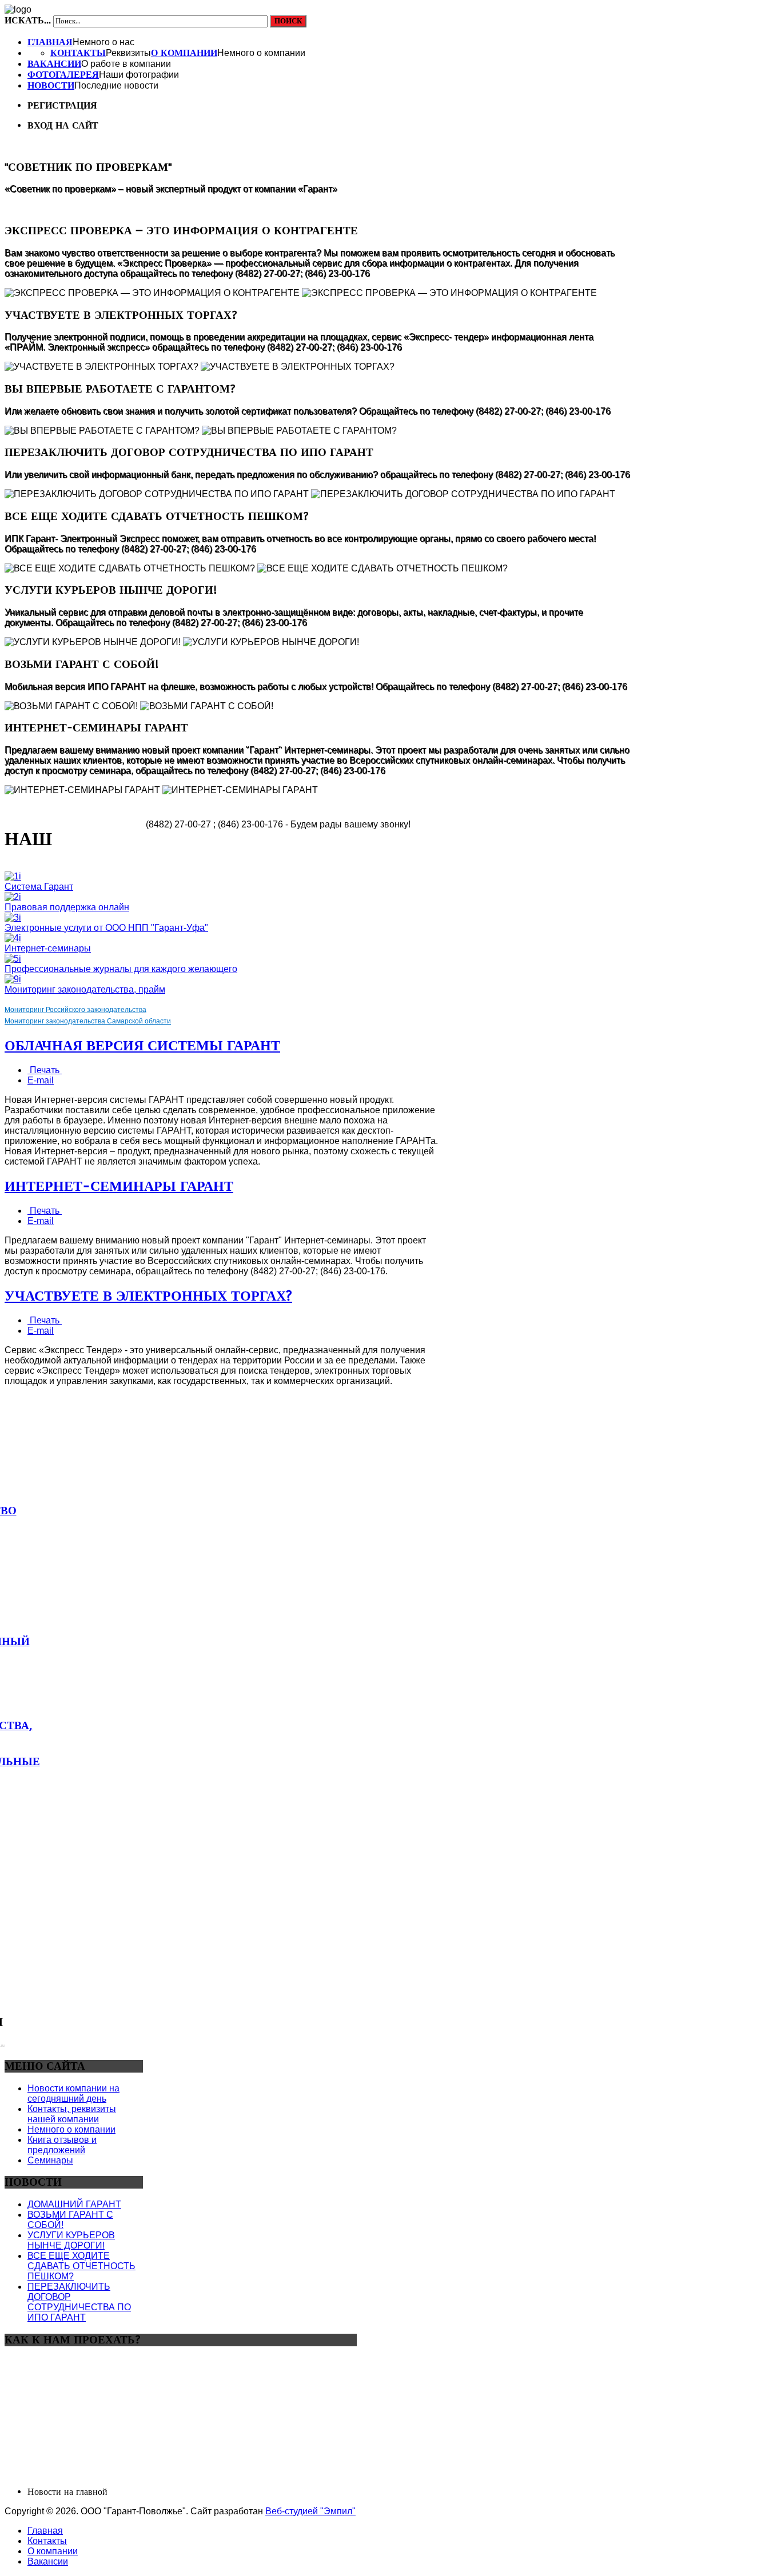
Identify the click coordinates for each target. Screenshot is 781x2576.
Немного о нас (103, 42)
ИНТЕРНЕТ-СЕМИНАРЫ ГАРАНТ (119, 1186)
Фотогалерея (63, 75)
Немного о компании (261, 53)
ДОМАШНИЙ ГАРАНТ (74, 2204)
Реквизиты (128, 53)
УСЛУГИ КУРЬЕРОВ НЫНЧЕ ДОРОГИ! (71, 2240)
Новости (51, 85)
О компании (184, 53)
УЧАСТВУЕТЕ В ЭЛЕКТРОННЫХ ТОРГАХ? (148, 1296)
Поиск (288, 21)
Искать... (28, 20)
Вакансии (54, 64)
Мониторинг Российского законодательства (75, 1010)
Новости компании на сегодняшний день (73, 2093)
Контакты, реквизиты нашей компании (72, 2114)
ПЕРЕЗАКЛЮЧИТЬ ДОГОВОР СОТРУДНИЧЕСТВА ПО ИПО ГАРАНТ (79, 2302)
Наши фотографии (139, 75)
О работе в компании (126, 64)
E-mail (41, 1080)
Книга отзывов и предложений (62, 2145)
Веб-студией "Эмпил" (310, 2511)
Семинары (50, 2160)
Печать (45, 1070)
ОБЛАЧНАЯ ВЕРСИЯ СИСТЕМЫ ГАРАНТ (142, 1046)
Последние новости (116, 85)
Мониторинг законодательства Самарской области (88, 1021)
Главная (50, 42)
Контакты (78, 53)
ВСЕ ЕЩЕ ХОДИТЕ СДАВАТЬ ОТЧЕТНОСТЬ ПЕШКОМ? (81, 2266)
